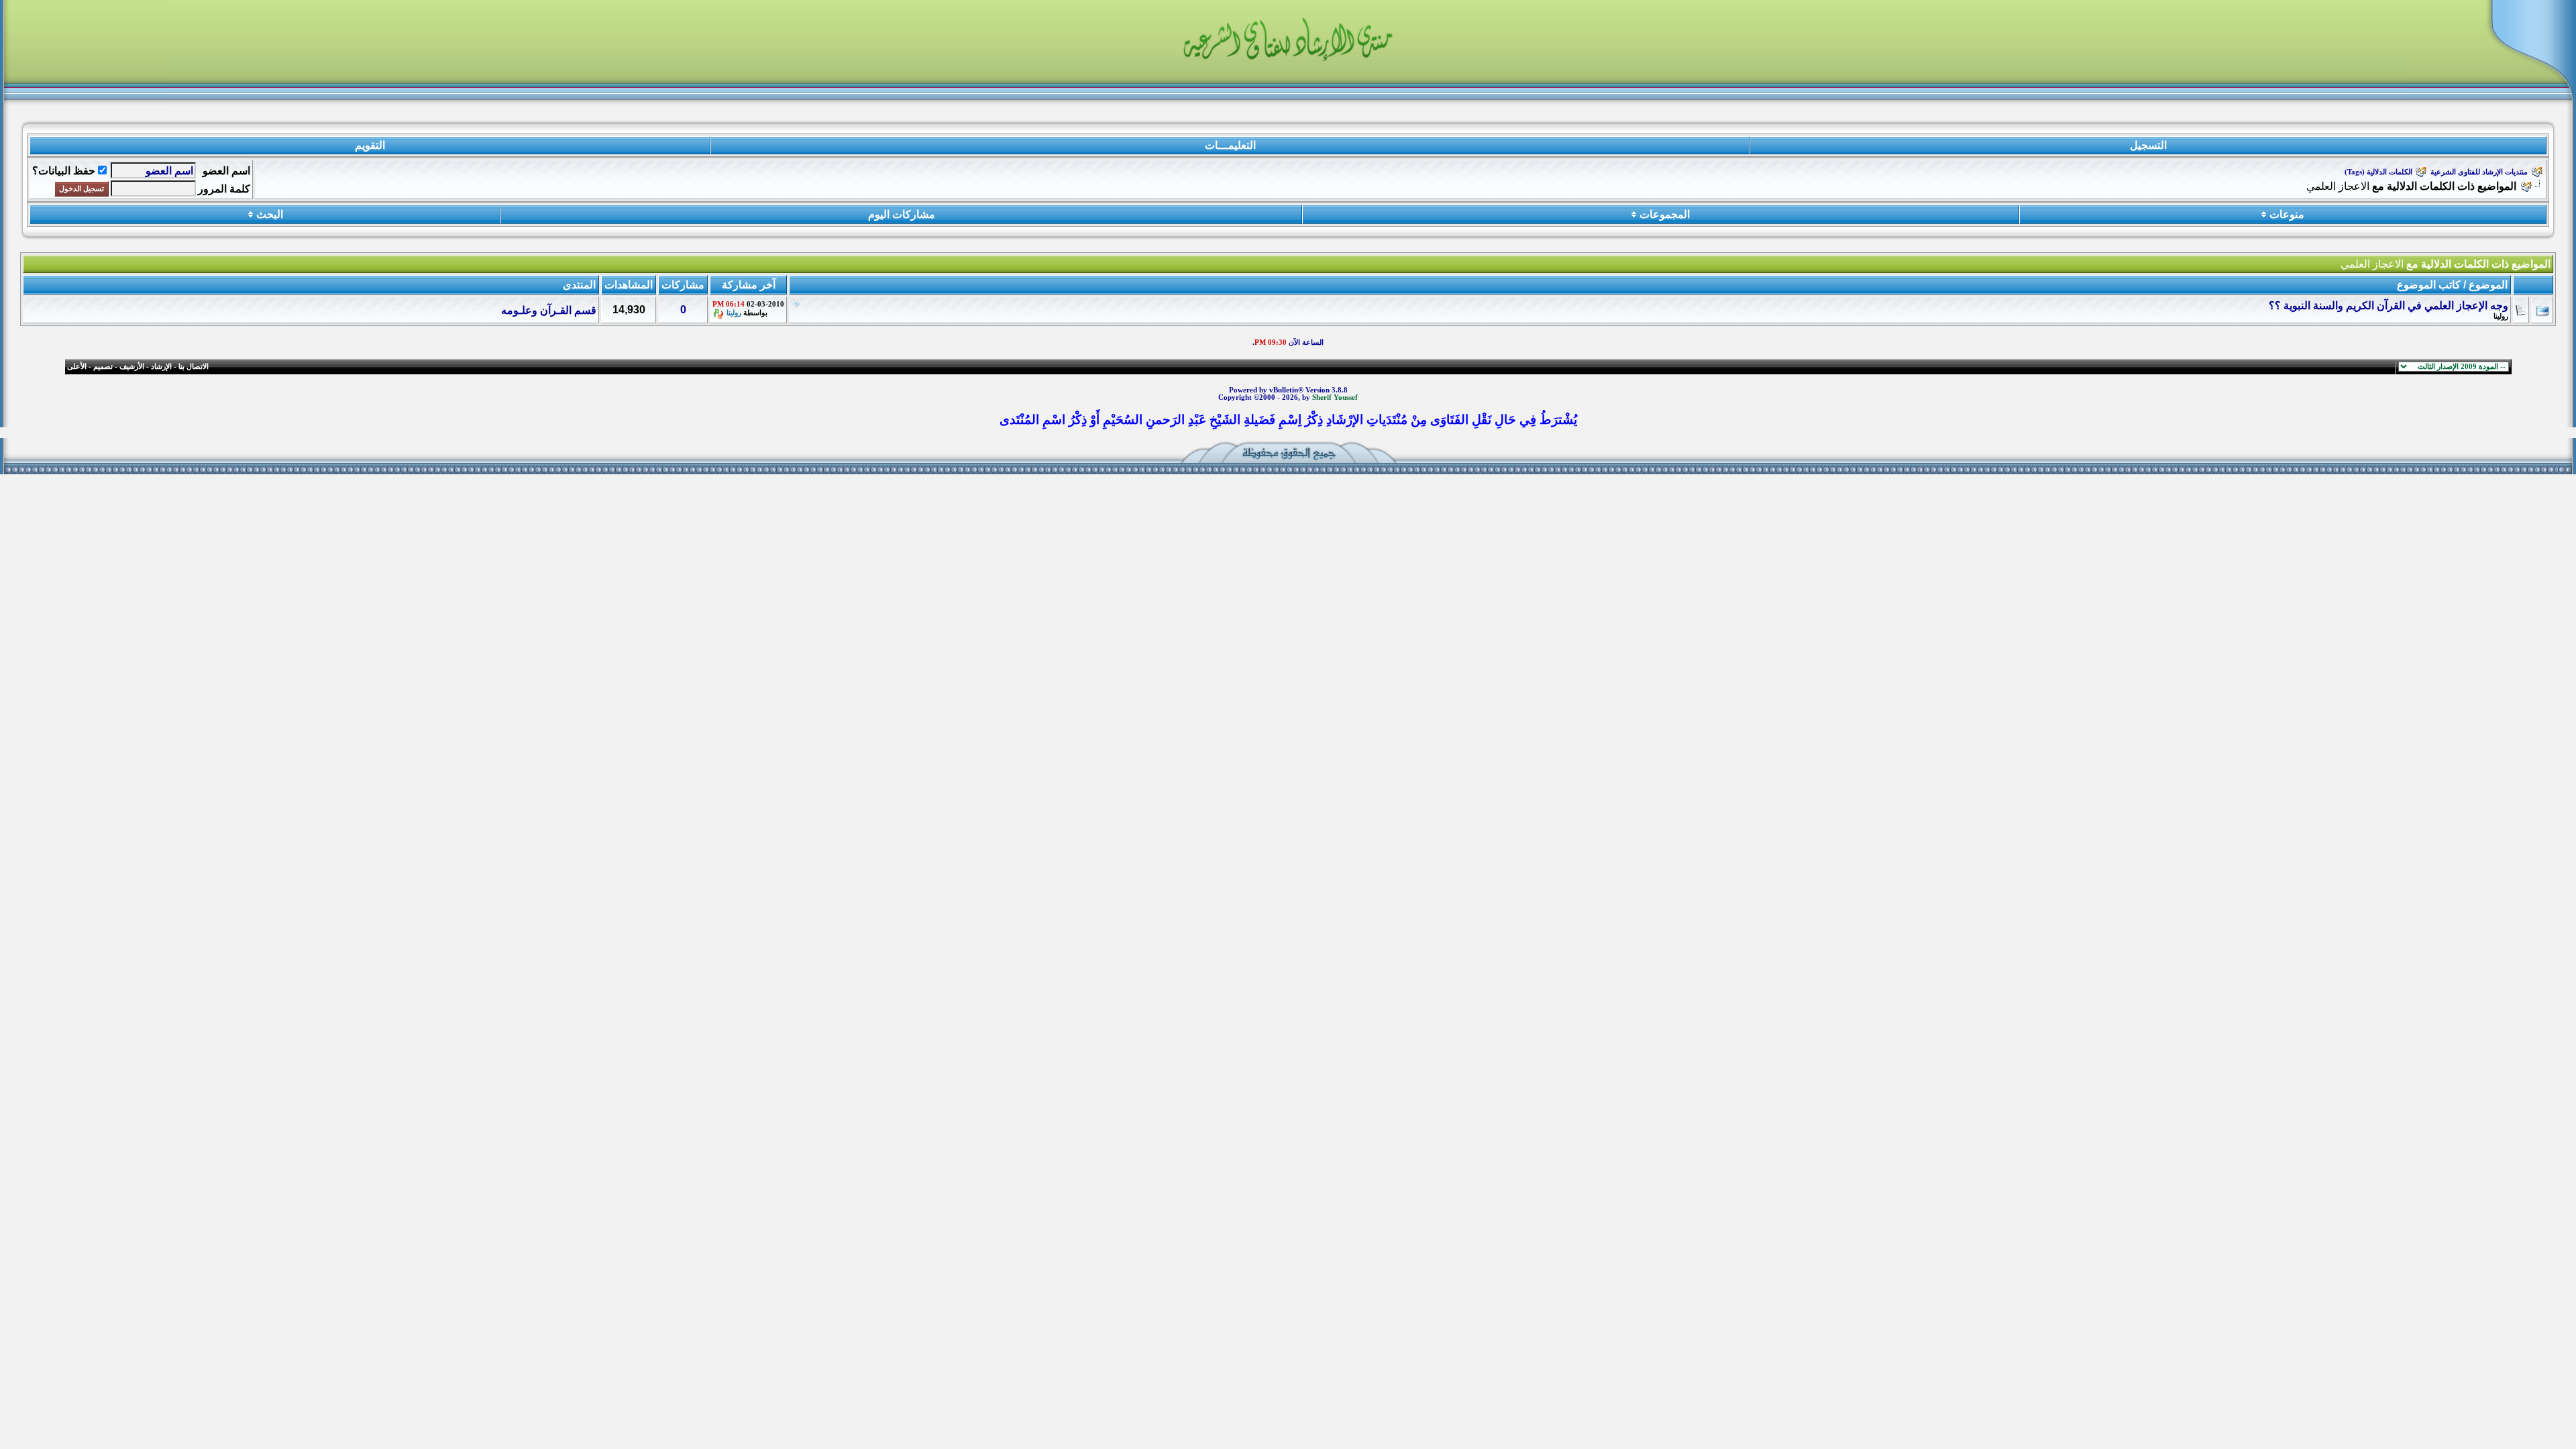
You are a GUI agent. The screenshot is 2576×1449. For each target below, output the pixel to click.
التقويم (370, 145)
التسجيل (2148, 145)
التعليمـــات (1230, 145)
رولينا (2501, 316)
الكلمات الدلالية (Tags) (2378, 172)
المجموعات (1665, 214)
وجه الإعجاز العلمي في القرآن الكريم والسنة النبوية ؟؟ (2389, 306)
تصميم (103, 367)
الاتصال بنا (194, 367)
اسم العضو (226, 171)
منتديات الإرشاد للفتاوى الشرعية (2479, 172)
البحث (270, 214)
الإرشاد (161, 367)
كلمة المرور (224, 189)
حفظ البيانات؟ (64, 171)
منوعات (2287, 214)
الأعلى (77, 367)
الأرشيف (132, 367)
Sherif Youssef (1335, 397)
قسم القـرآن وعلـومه (549, 310)
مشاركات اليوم (902, 214)
